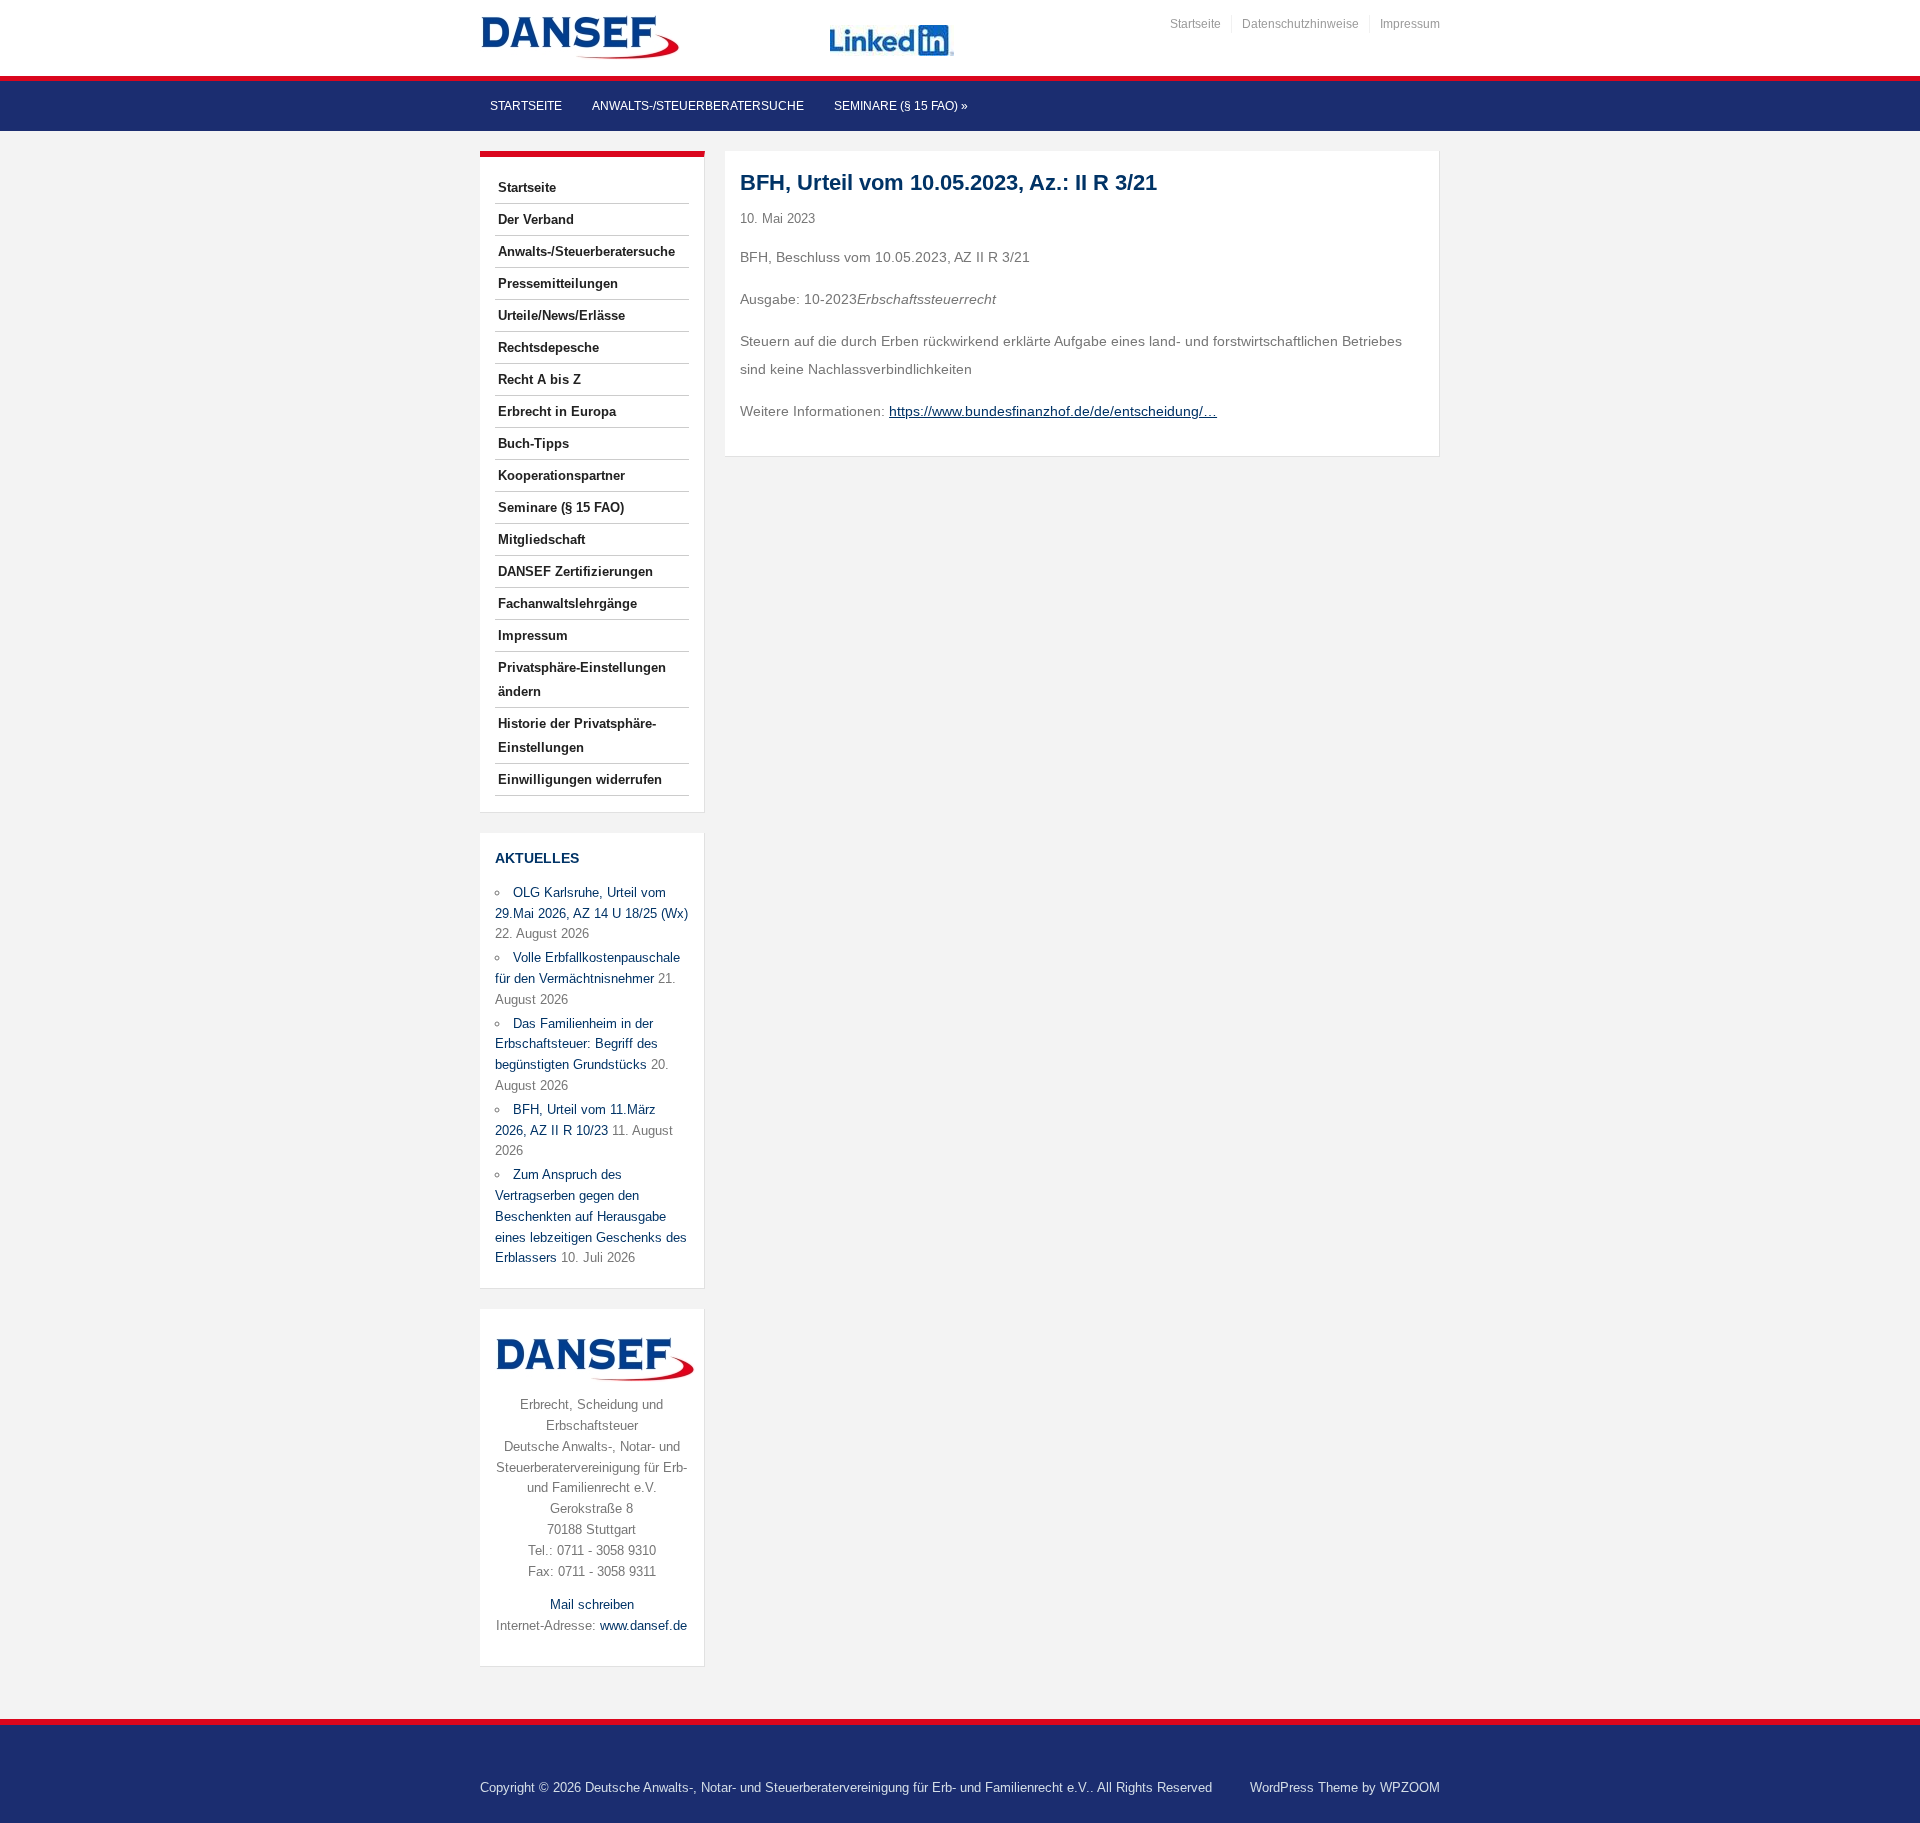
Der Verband (536, 219)
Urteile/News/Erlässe (561, 315)
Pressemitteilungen (558, 283)
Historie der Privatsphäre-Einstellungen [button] (577, 735)
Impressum (1410, 24)
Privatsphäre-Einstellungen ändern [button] (582, 679)
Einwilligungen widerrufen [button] (580, 779)
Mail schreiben (592, 1604)
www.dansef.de (643, 1625)
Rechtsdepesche (548, 347)
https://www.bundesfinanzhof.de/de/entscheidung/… (1053, 411)
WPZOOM (1410, 1787)
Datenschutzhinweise (1300, 24)
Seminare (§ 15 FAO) (901, 106)
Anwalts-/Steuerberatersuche (698, 106)
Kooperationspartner (561, 475)
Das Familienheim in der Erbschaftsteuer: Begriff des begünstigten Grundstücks (576, 1044)
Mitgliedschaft (541, 539)
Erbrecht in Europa (557, 411)
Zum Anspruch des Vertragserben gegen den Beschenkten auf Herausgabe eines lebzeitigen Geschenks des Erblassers (591, 1216)
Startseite (1195, 24)
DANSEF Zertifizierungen (575, 571)
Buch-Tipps (533, 443)
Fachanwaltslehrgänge (567, 603)
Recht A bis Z (539, 379)
